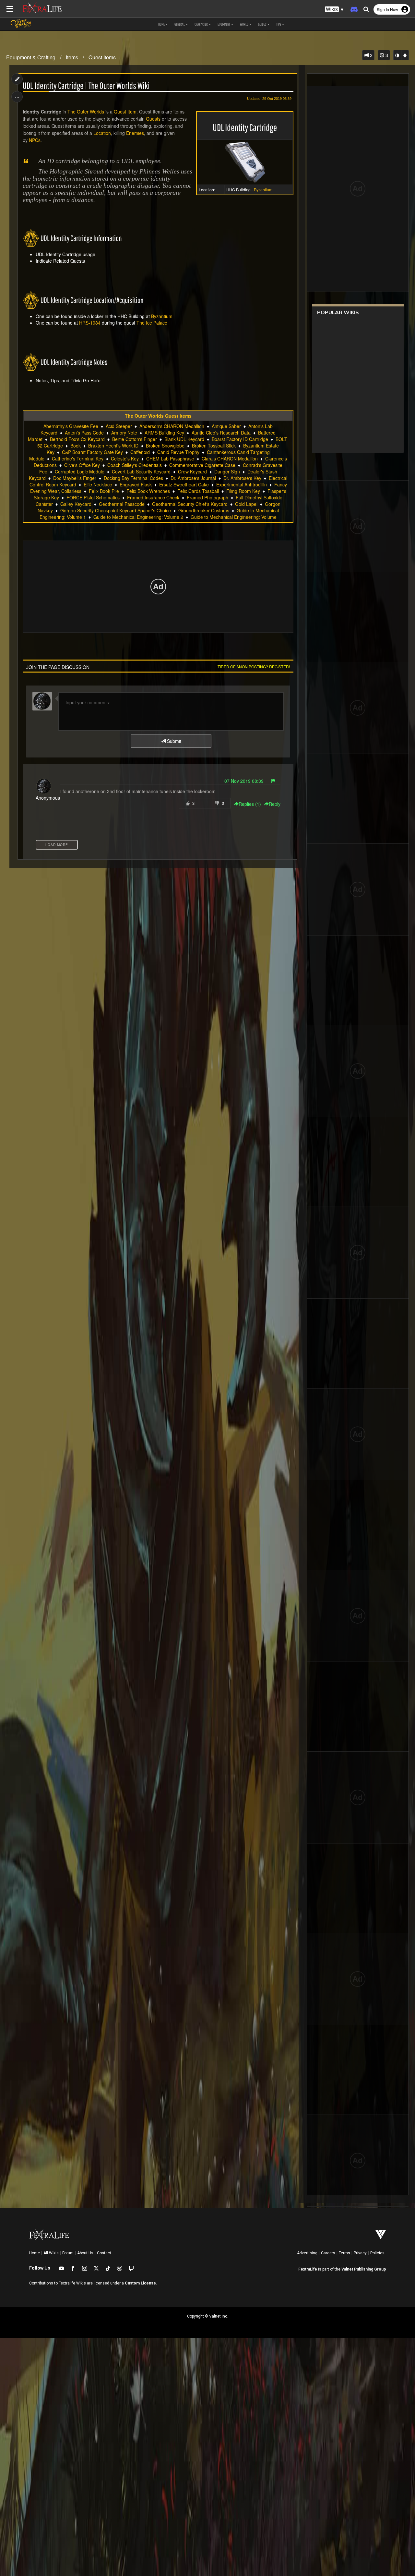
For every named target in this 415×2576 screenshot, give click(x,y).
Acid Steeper (119, 426)
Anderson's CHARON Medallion (172, 426)
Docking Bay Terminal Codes (133, 478)
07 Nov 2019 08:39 (244, 781)
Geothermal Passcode (122, 504)
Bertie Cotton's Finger (135, 439)
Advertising (307, 2253)
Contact (104, 2253)
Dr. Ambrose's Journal (193, 478)
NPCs (35, 140)
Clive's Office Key (82, 465)
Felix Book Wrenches (148, 491)
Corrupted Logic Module (80, 471)
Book (76, 446)
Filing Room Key (243, 491)
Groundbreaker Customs (204, 510)
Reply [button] (275, 804)
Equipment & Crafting (31, 57)
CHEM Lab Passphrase (170, 459)
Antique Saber (226, 426)
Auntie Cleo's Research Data (221, 433)
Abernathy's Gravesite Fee (71, 426)
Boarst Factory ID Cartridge (240, 439)
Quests (153, 119)
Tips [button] (279, 24)
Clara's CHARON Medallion (230, 459)
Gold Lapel (246, 504)
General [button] (180, 24)
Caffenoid (140, 452)
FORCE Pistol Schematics (93, 497)
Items (72, 57)
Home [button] (161, 24)
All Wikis (51, 2253)
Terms (344, 2253)
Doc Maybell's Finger (75, 478)
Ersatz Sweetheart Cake (184, 484)
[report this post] (273, 781)
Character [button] (201, 24)
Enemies (135, 133)
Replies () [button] (250, 804)
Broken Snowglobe (165, 446)
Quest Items (102, 57)
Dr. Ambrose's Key (242, 478)
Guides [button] (262, 24)
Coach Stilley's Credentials (135, 465)
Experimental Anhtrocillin (242, 484)
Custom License (140, 2283)
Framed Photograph (207, 497)
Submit (173, 741)
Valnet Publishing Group (364, 2269)
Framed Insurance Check (153, 497)
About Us (85, 2253)
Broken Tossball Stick (214, 446)
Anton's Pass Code (84, 433)
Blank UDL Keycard (184, 439)
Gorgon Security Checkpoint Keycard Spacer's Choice (116, 510)
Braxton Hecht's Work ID (113, 446)
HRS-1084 (90, 323)
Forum (68, 2253)
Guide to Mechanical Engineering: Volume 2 (138, 517)
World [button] (244, 24)
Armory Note (124, 433)
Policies (377, 2253)
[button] (334, 10)
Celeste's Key (125, 459)
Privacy (360, 2253)
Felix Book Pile (104, 491)
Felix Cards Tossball (198, 491)
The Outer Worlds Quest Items (158, 416)
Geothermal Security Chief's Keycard (190, 504)
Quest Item (125, 112)
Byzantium (162, 316)
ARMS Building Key (164, 433)
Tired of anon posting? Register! (254, 667)
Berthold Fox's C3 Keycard (77, 439)
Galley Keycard (76, 504)
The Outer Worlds (86, 112)
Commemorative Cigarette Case (202, 465)
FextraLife (308, 2269)
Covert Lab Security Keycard (141, 471)
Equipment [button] (224, 24)
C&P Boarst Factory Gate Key (92, 452)
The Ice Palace (152, 323)
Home (35, 2253)
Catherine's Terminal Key (78, 459)
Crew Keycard (192, 471)
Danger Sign (227, 471)
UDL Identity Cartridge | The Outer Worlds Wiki (86, 86)
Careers (328, 2253)
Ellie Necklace (98, 484)
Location (102, 133)
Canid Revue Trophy (178, 452)
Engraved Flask (136, 484)
